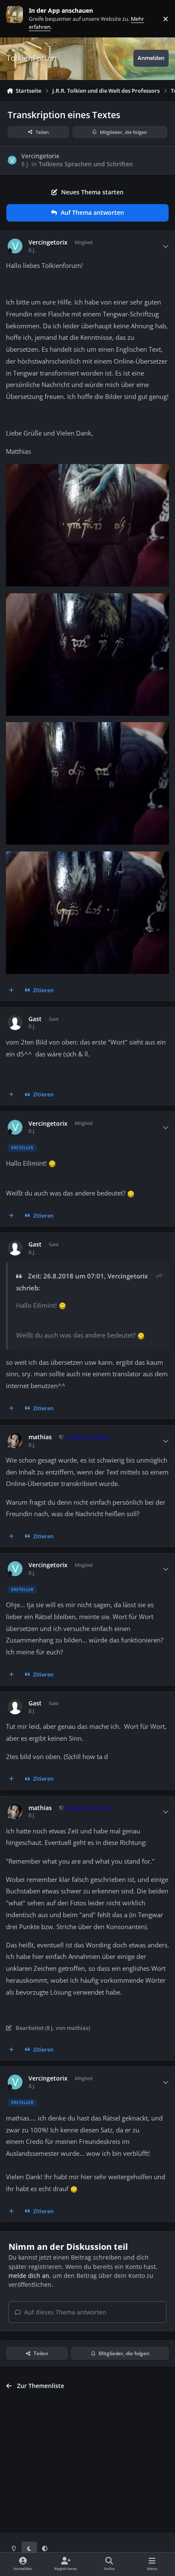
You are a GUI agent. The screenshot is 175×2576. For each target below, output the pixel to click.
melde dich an (29, 2276)
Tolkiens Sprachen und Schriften (86, 164)
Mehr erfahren (21, 19)
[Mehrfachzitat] (11, 990)
